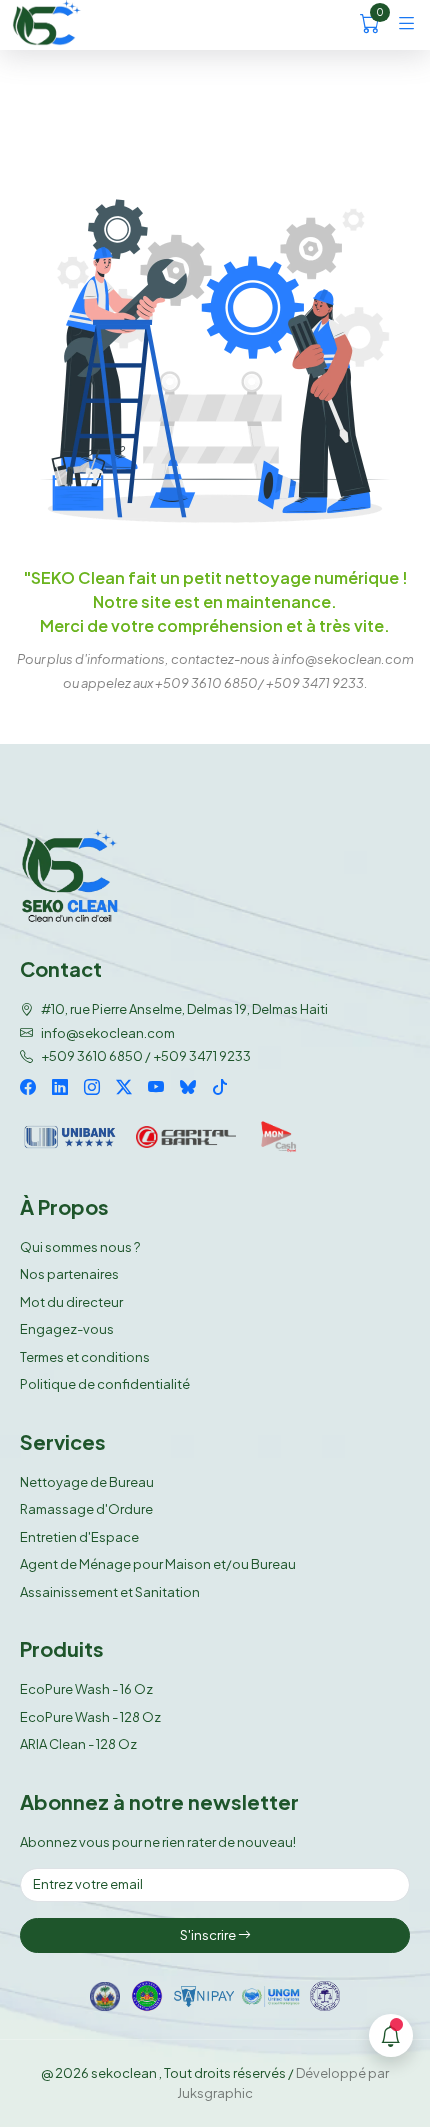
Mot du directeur (71, 1302)
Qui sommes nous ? (80, 1247)
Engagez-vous (67, 1329)
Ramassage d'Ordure (86, 1509)
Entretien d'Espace (79, 1537)
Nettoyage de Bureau (87, 1482)
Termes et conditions (85, 1357)
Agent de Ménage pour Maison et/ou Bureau (158, 1564)
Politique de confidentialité (105, 1384)
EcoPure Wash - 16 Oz (86, 1689)
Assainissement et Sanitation (110, 1592)
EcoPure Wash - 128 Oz (90, 1717)
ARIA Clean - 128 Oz (78, 1744)
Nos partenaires (69, 1274)
